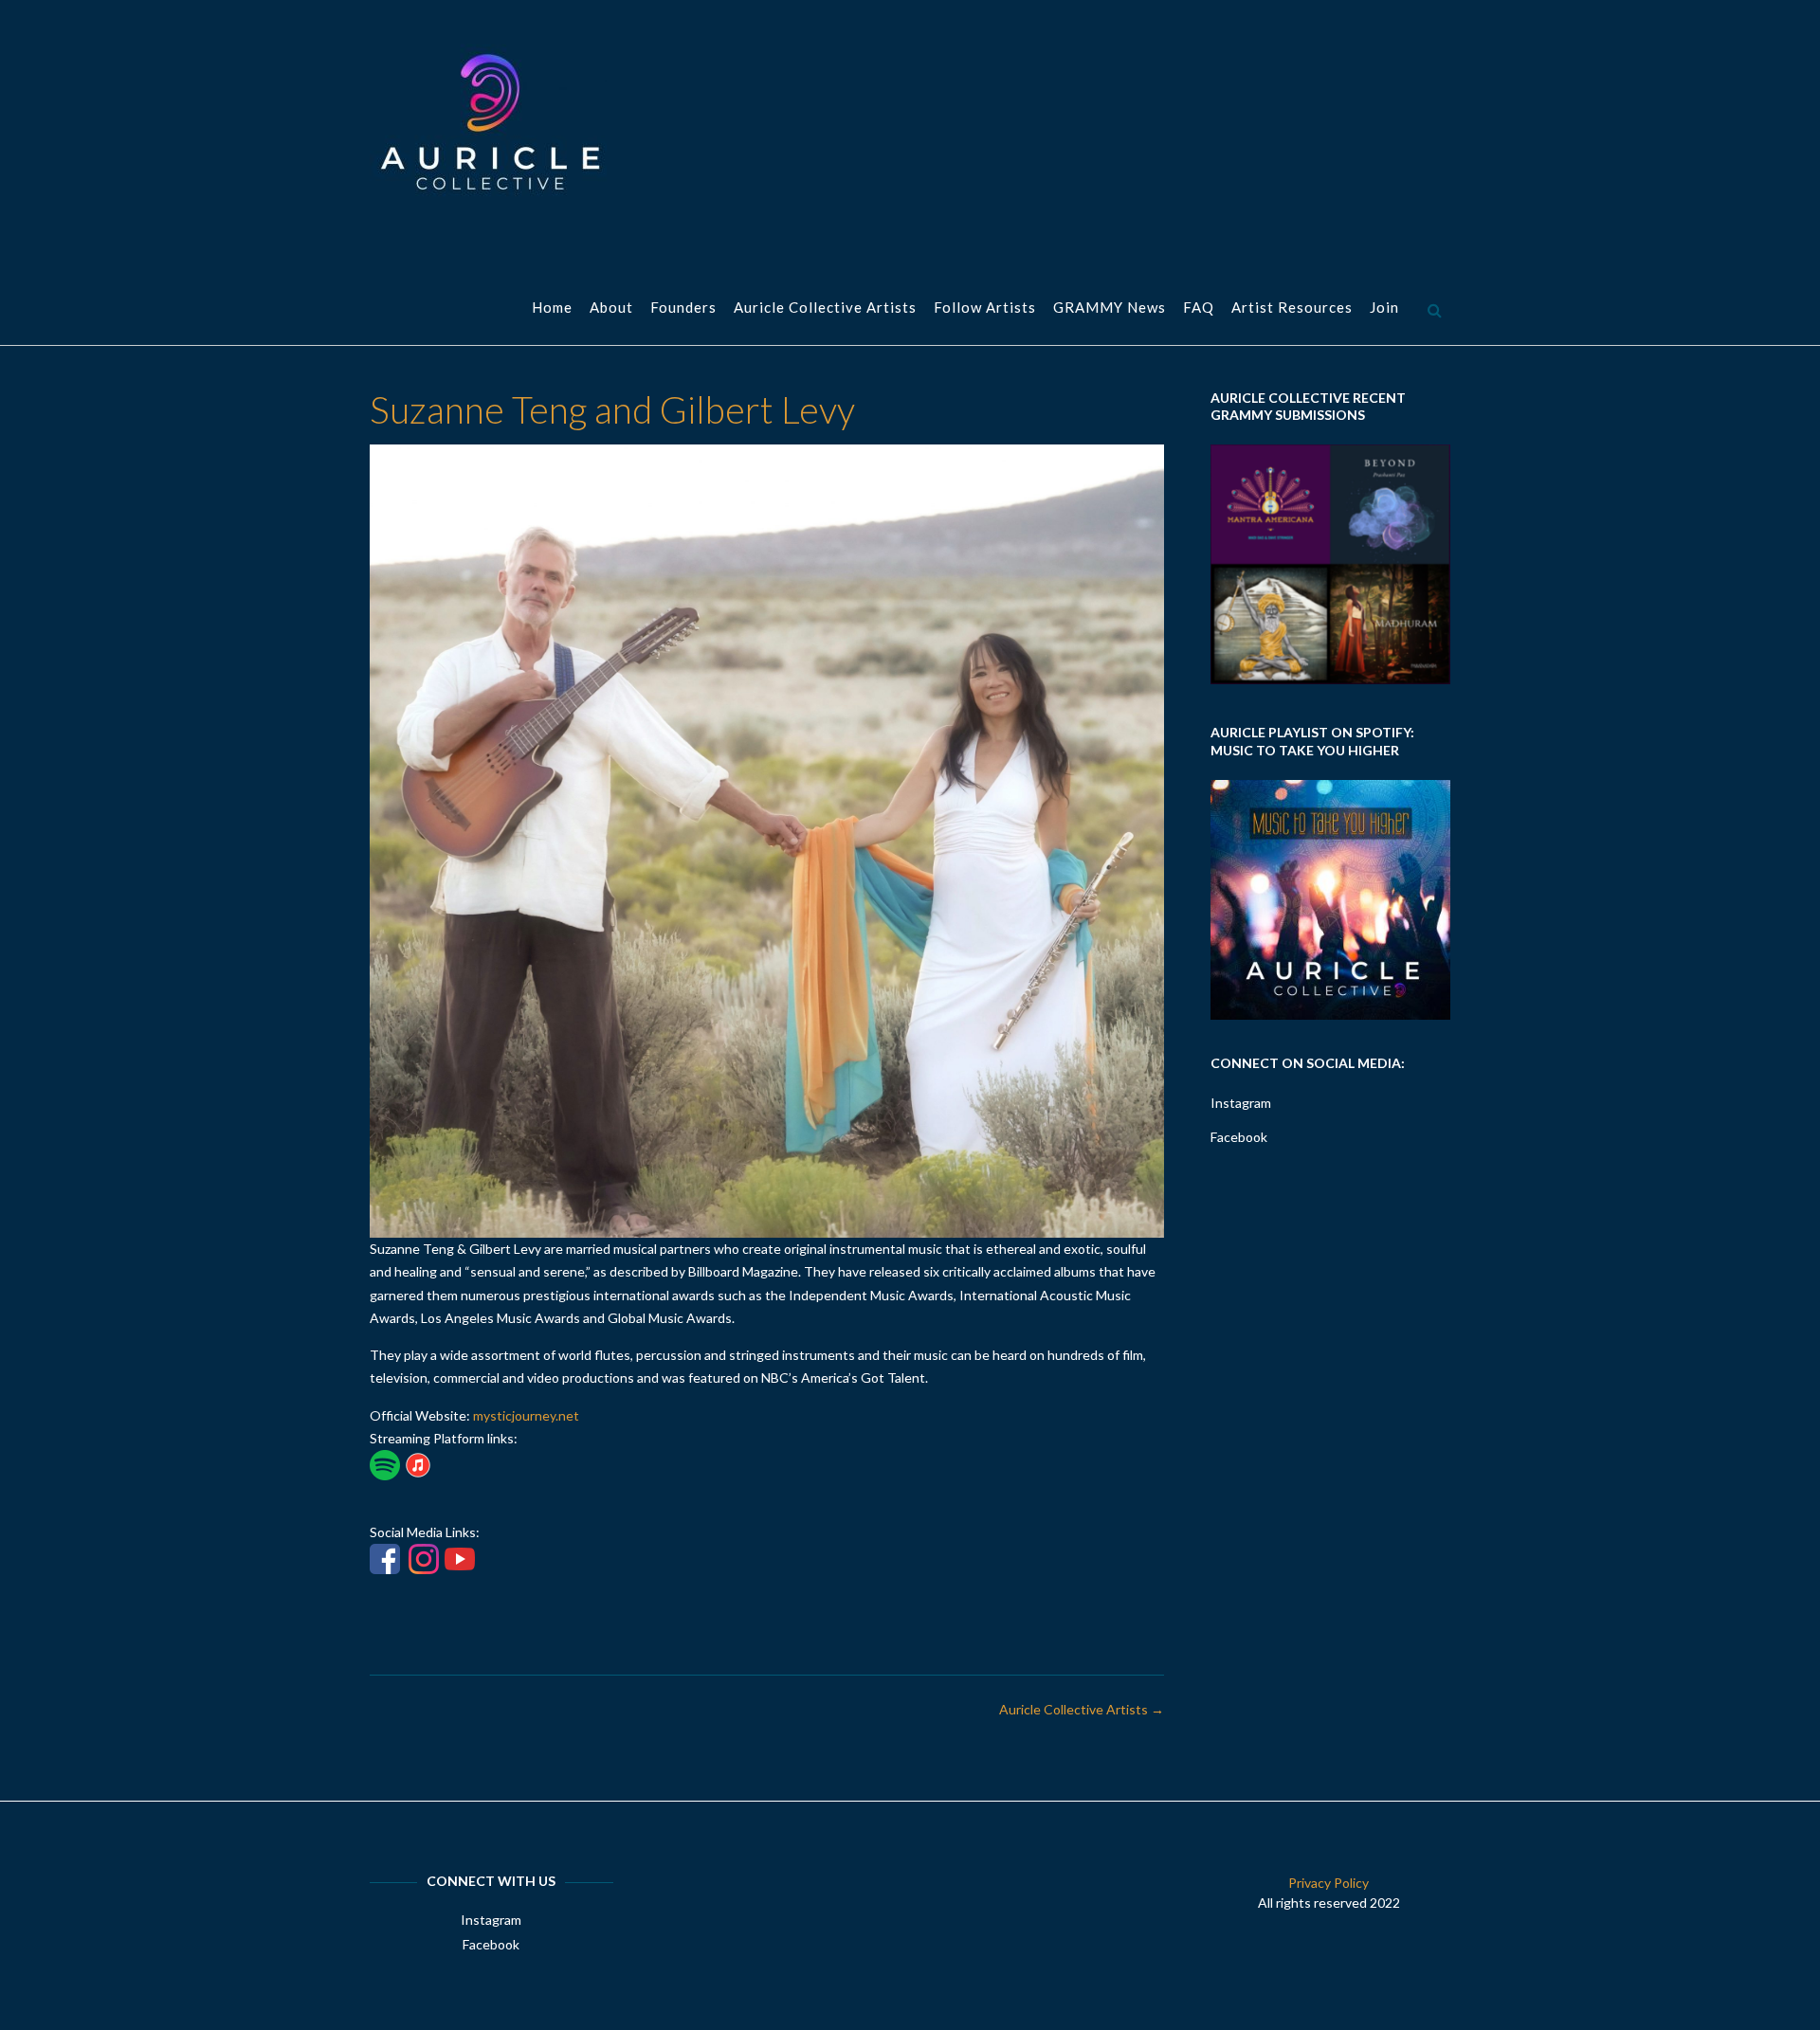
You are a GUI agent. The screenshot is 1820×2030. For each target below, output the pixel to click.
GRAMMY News (1110, 307)
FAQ (1199, 307)
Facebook (1239, 1137)
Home (552, 307)
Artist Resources (1292, 307)
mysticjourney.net (526, 1415)
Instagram (1241, 1103)
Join (1384, 307)
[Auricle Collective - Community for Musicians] (488, 122)
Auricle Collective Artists (825, 307)
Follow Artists (985, 307)
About (611, 307)
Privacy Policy (1329, 1883)
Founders (683, 307)
